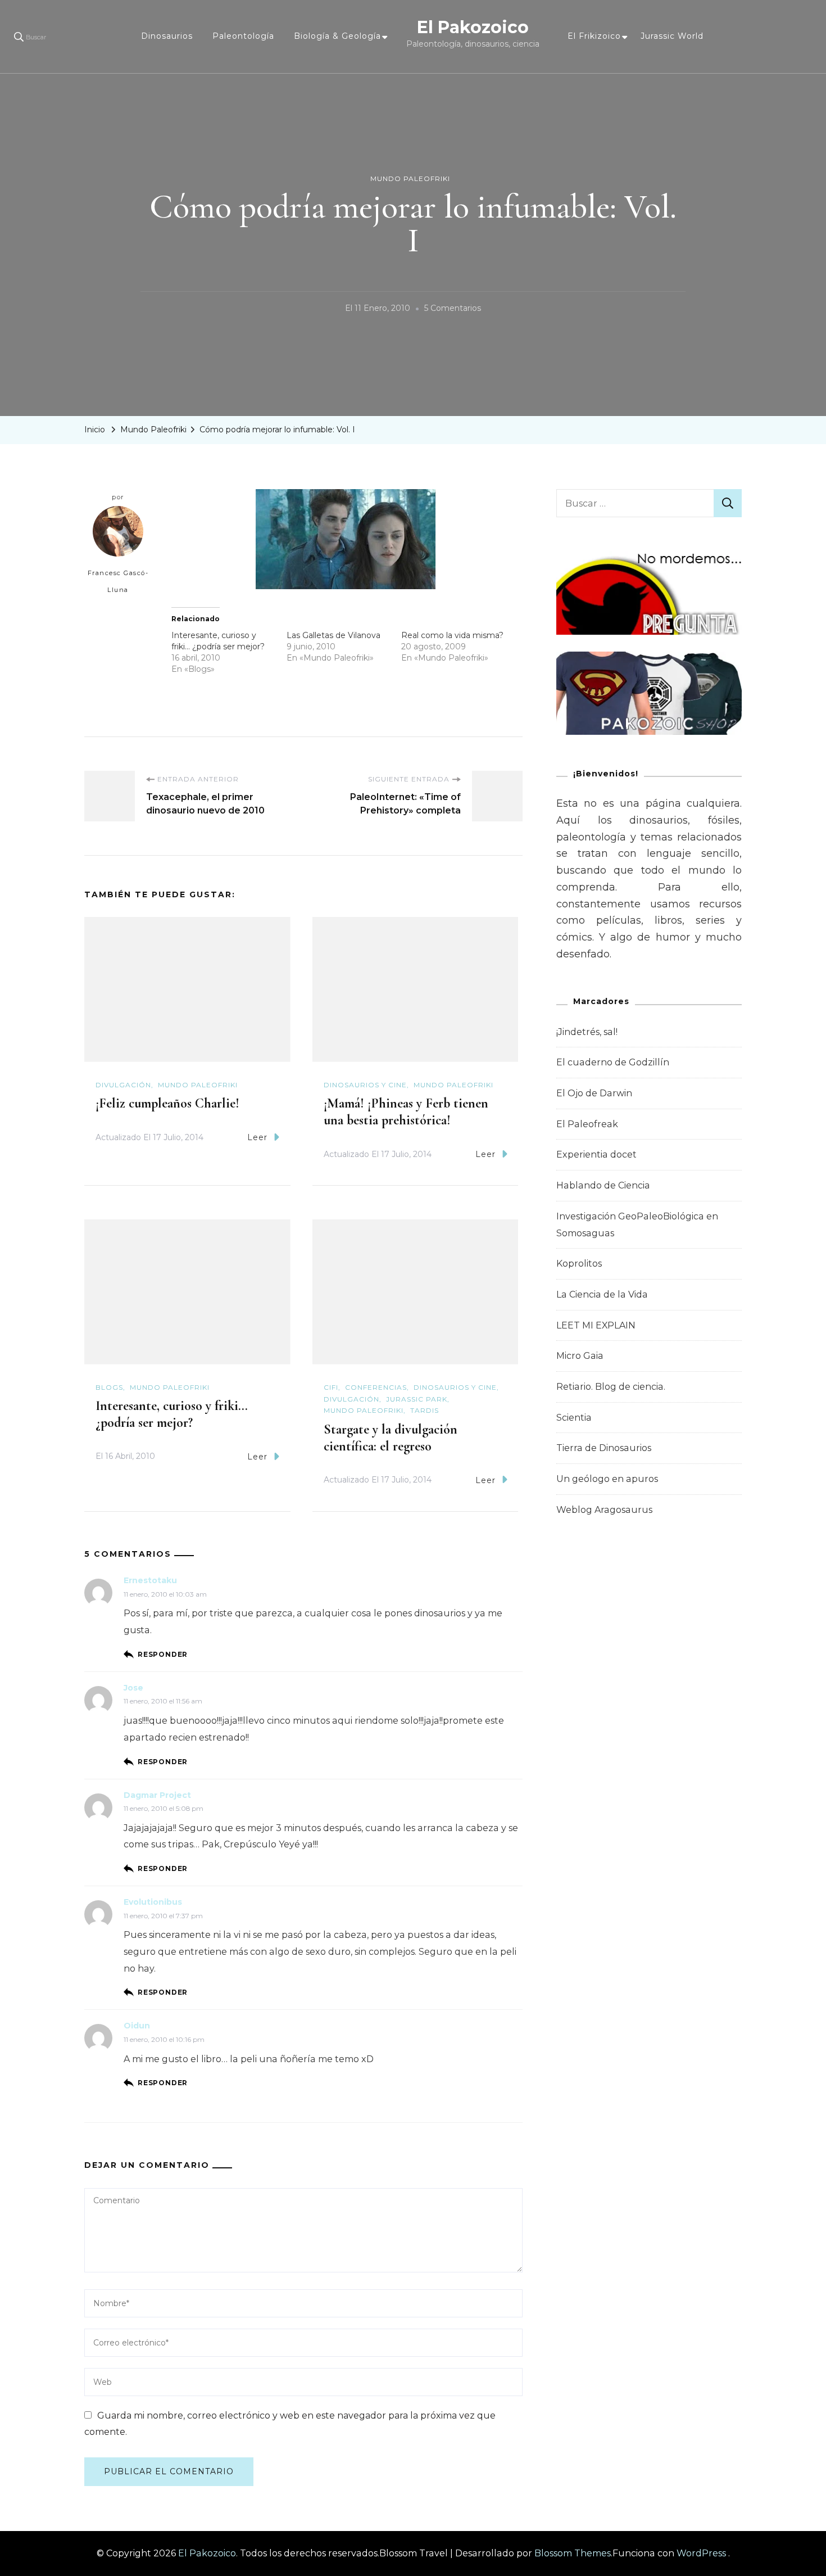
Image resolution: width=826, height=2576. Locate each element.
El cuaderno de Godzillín (613, 1062)
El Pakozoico (473, 27)
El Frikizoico (594, 36)
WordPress (701, 2553)
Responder (163, 1654)
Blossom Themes (573, 2553)
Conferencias (376, 1387)
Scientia (574, 1418)
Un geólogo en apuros (607, 1479)
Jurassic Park (417, 1399)
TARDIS (425, 1410)
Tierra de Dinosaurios (604, 1448)
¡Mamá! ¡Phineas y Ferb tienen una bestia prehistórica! (406, 1112)
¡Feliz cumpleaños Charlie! (167, 1103)
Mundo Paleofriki (410, 178)
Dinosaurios (167, 36)
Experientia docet (596, 1154)
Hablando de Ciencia (603, 1185)
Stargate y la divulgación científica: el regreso (391, 1438)
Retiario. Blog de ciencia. (611, 1387)
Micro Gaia (580, 1356)
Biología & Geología (337, 36)
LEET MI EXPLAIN (596, 1325)
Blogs (109, 1387)
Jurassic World (672, 36)
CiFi (331, 1387)
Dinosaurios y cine (365, 1085)
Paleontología (243, 36)
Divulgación (123, 1085)
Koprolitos (579, 1264)
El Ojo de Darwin (594, 1093)
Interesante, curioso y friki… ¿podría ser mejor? (172, 1414)
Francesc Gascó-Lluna (118, 581)
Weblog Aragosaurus (604, 1510)
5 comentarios (453, 310)
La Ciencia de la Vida (602, 1294)
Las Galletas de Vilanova (333, 635)
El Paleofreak (587, 1124)
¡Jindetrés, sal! (587, 1032)
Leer (257, 1137)
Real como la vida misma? (452, 635)
